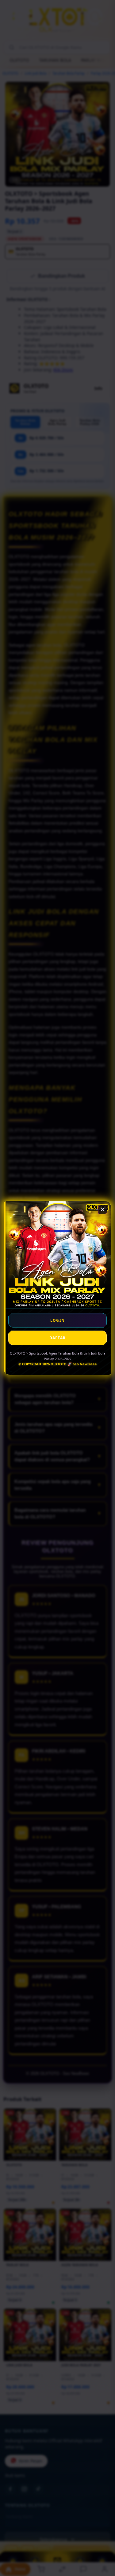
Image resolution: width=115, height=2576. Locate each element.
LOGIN (57, 1320)
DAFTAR (57, 1338)
